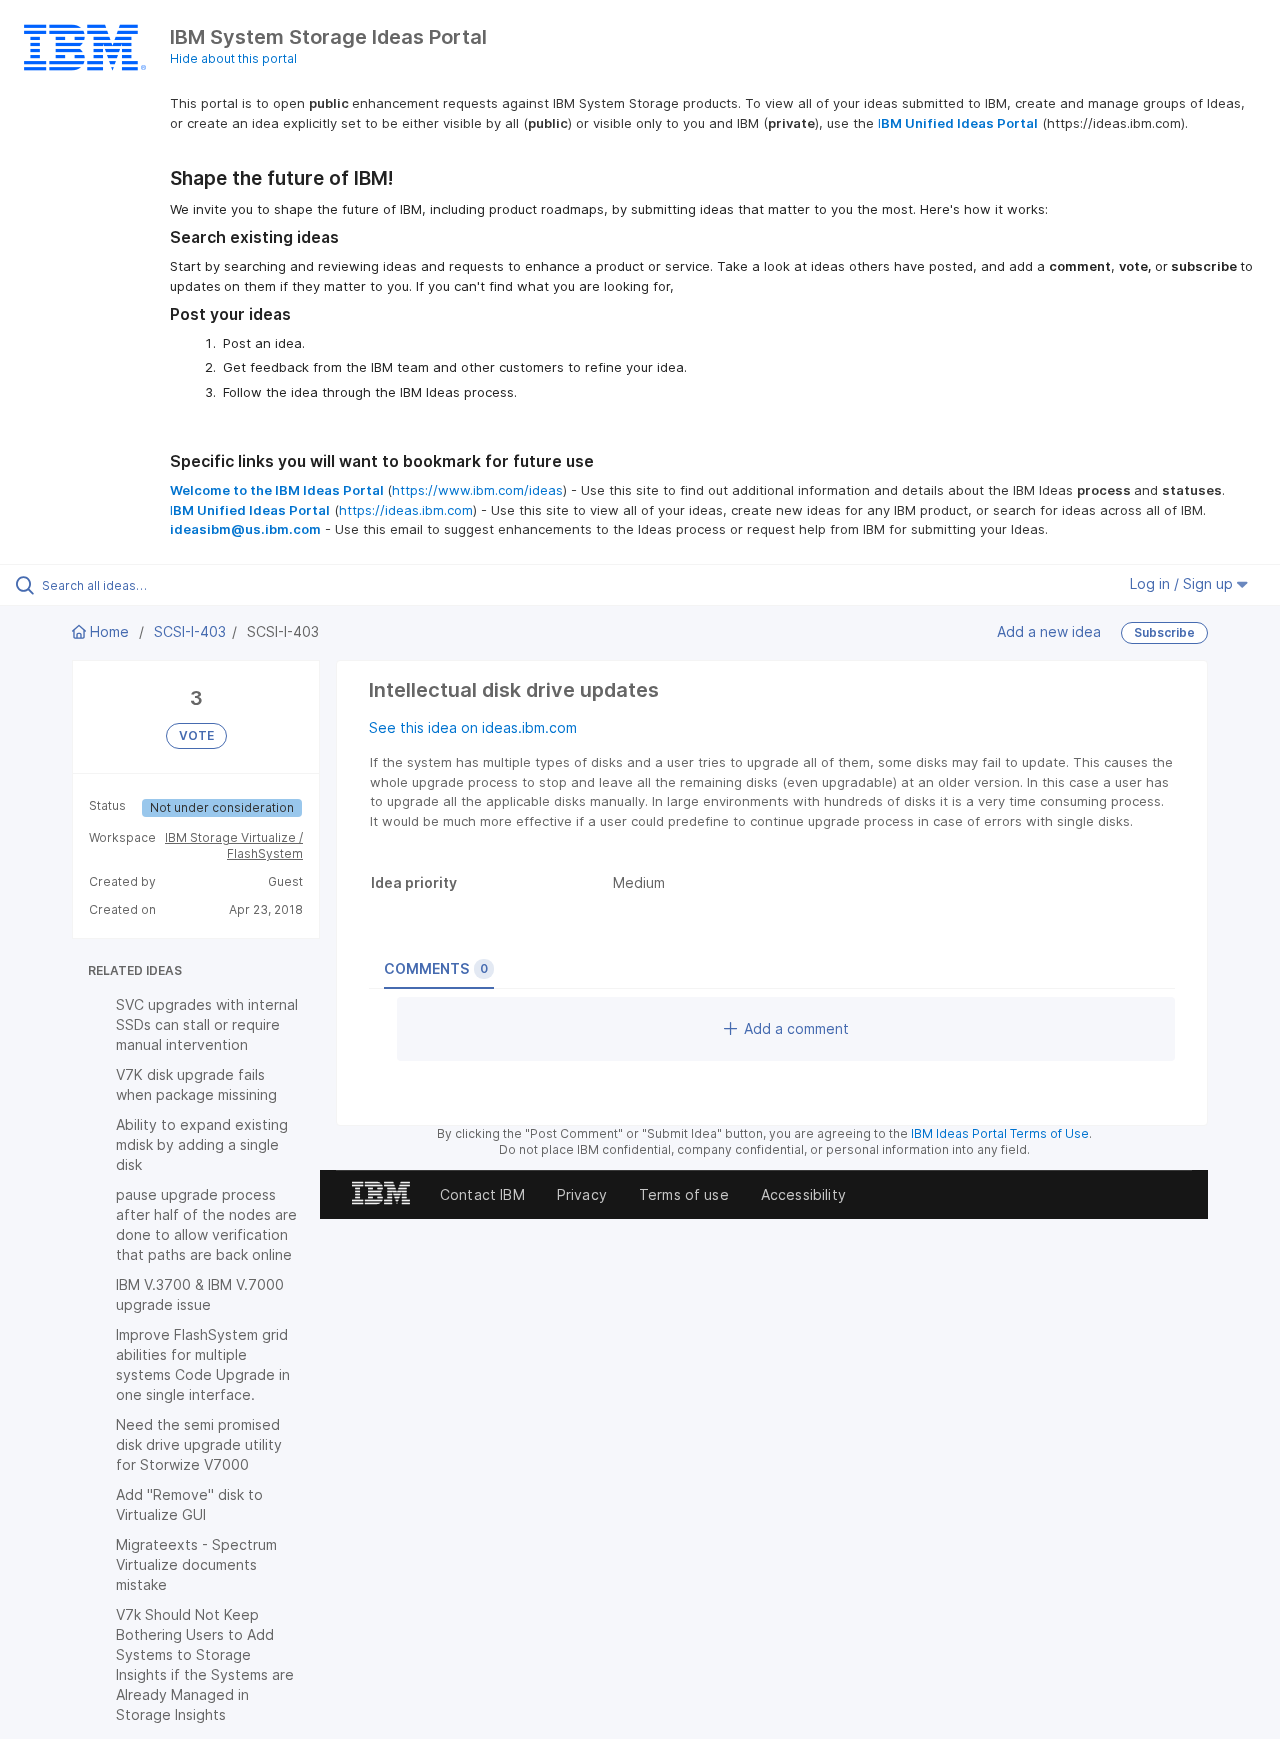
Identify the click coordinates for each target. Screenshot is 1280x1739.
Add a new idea (1049, 631)
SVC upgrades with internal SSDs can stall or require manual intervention (207, 1024)
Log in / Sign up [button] (1183, 583)
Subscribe (1164, 632)
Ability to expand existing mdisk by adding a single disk (202, 1144)
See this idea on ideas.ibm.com (473, 727)
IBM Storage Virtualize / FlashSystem (234, 845)
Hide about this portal (233, 58)
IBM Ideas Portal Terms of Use (1000, 1133)
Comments (436, 968)
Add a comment (796, 1028)
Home (109, 631)
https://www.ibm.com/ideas (477, 490)
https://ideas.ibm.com (406, 510)
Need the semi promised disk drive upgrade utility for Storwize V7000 (199, 1444)
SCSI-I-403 (190, 631)
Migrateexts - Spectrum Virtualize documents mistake (196, 1564)
